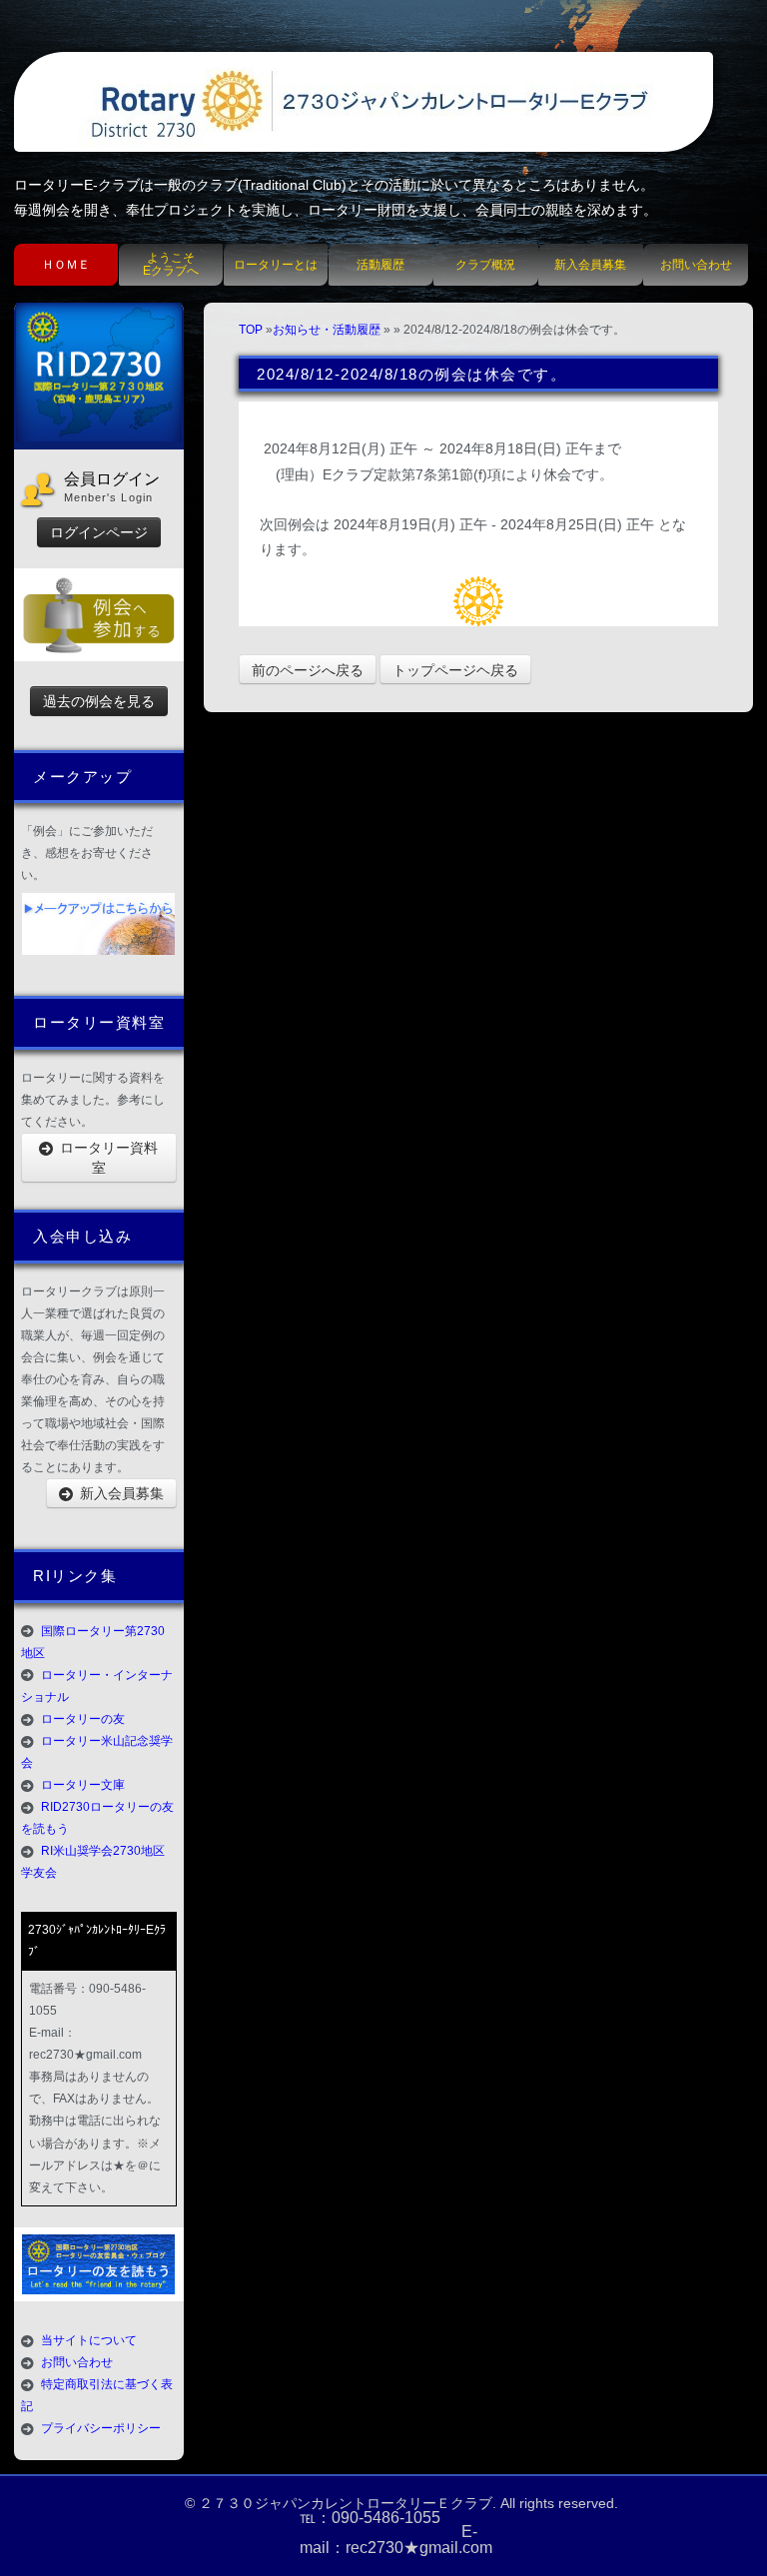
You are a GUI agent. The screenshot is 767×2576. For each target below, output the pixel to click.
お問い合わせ (696, 265)
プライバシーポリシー (101, 2428)
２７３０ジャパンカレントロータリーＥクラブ (346, 2503)
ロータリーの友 (83, 1719)
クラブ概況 (485, 265)
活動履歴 (381, 265)
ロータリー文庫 (83, 1785)
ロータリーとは (276, 265)
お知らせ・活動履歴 (327, 330)
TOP (251, 330)
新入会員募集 (590, 265)
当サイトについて (89, 2340)
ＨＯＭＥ (66, 265)
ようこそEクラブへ (171, 264)
